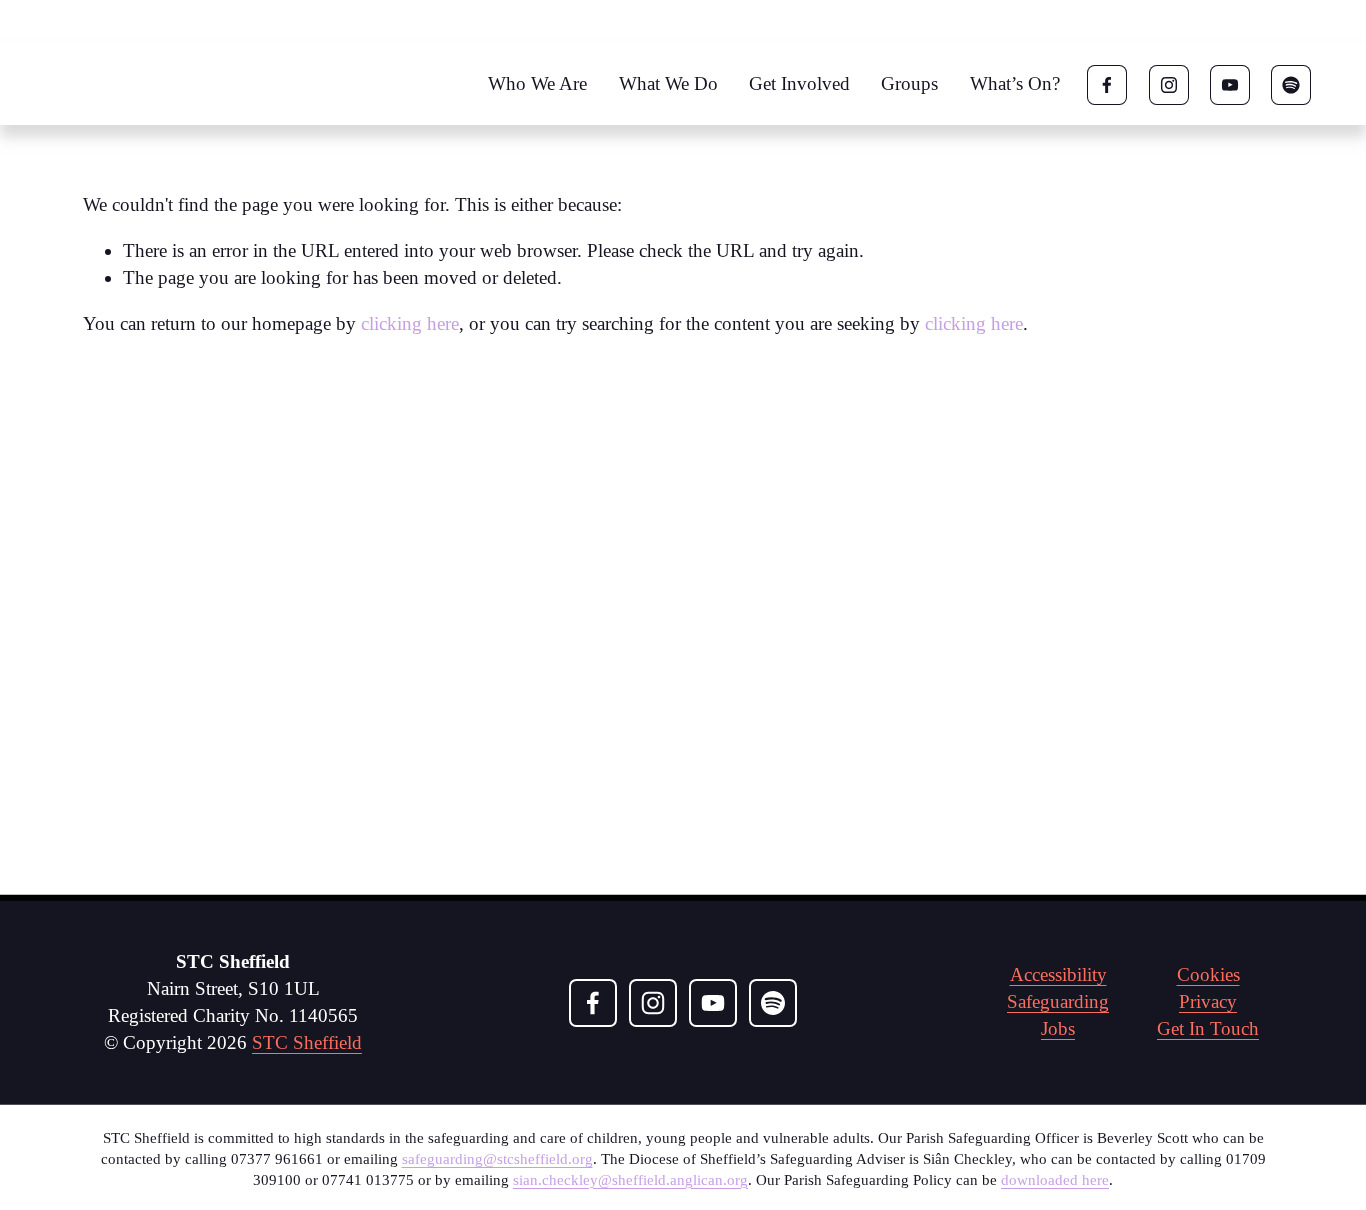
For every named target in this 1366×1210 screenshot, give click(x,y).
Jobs (1058, 1028)
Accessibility (1058, 974)
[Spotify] (1291, 85)
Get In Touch (1208, 1028)
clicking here (410, 323)
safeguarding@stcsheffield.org (497, 1159)
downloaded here (1055, 1180)
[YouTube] (1230, 85)
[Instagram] (1169, 85)
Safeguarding (1058, 1001)
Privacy (1208, 1001)
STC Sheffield (307, 1042)
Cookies (1208, 974)
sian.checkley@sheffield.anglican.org (630, 1180)
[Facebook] (1107, 85)
